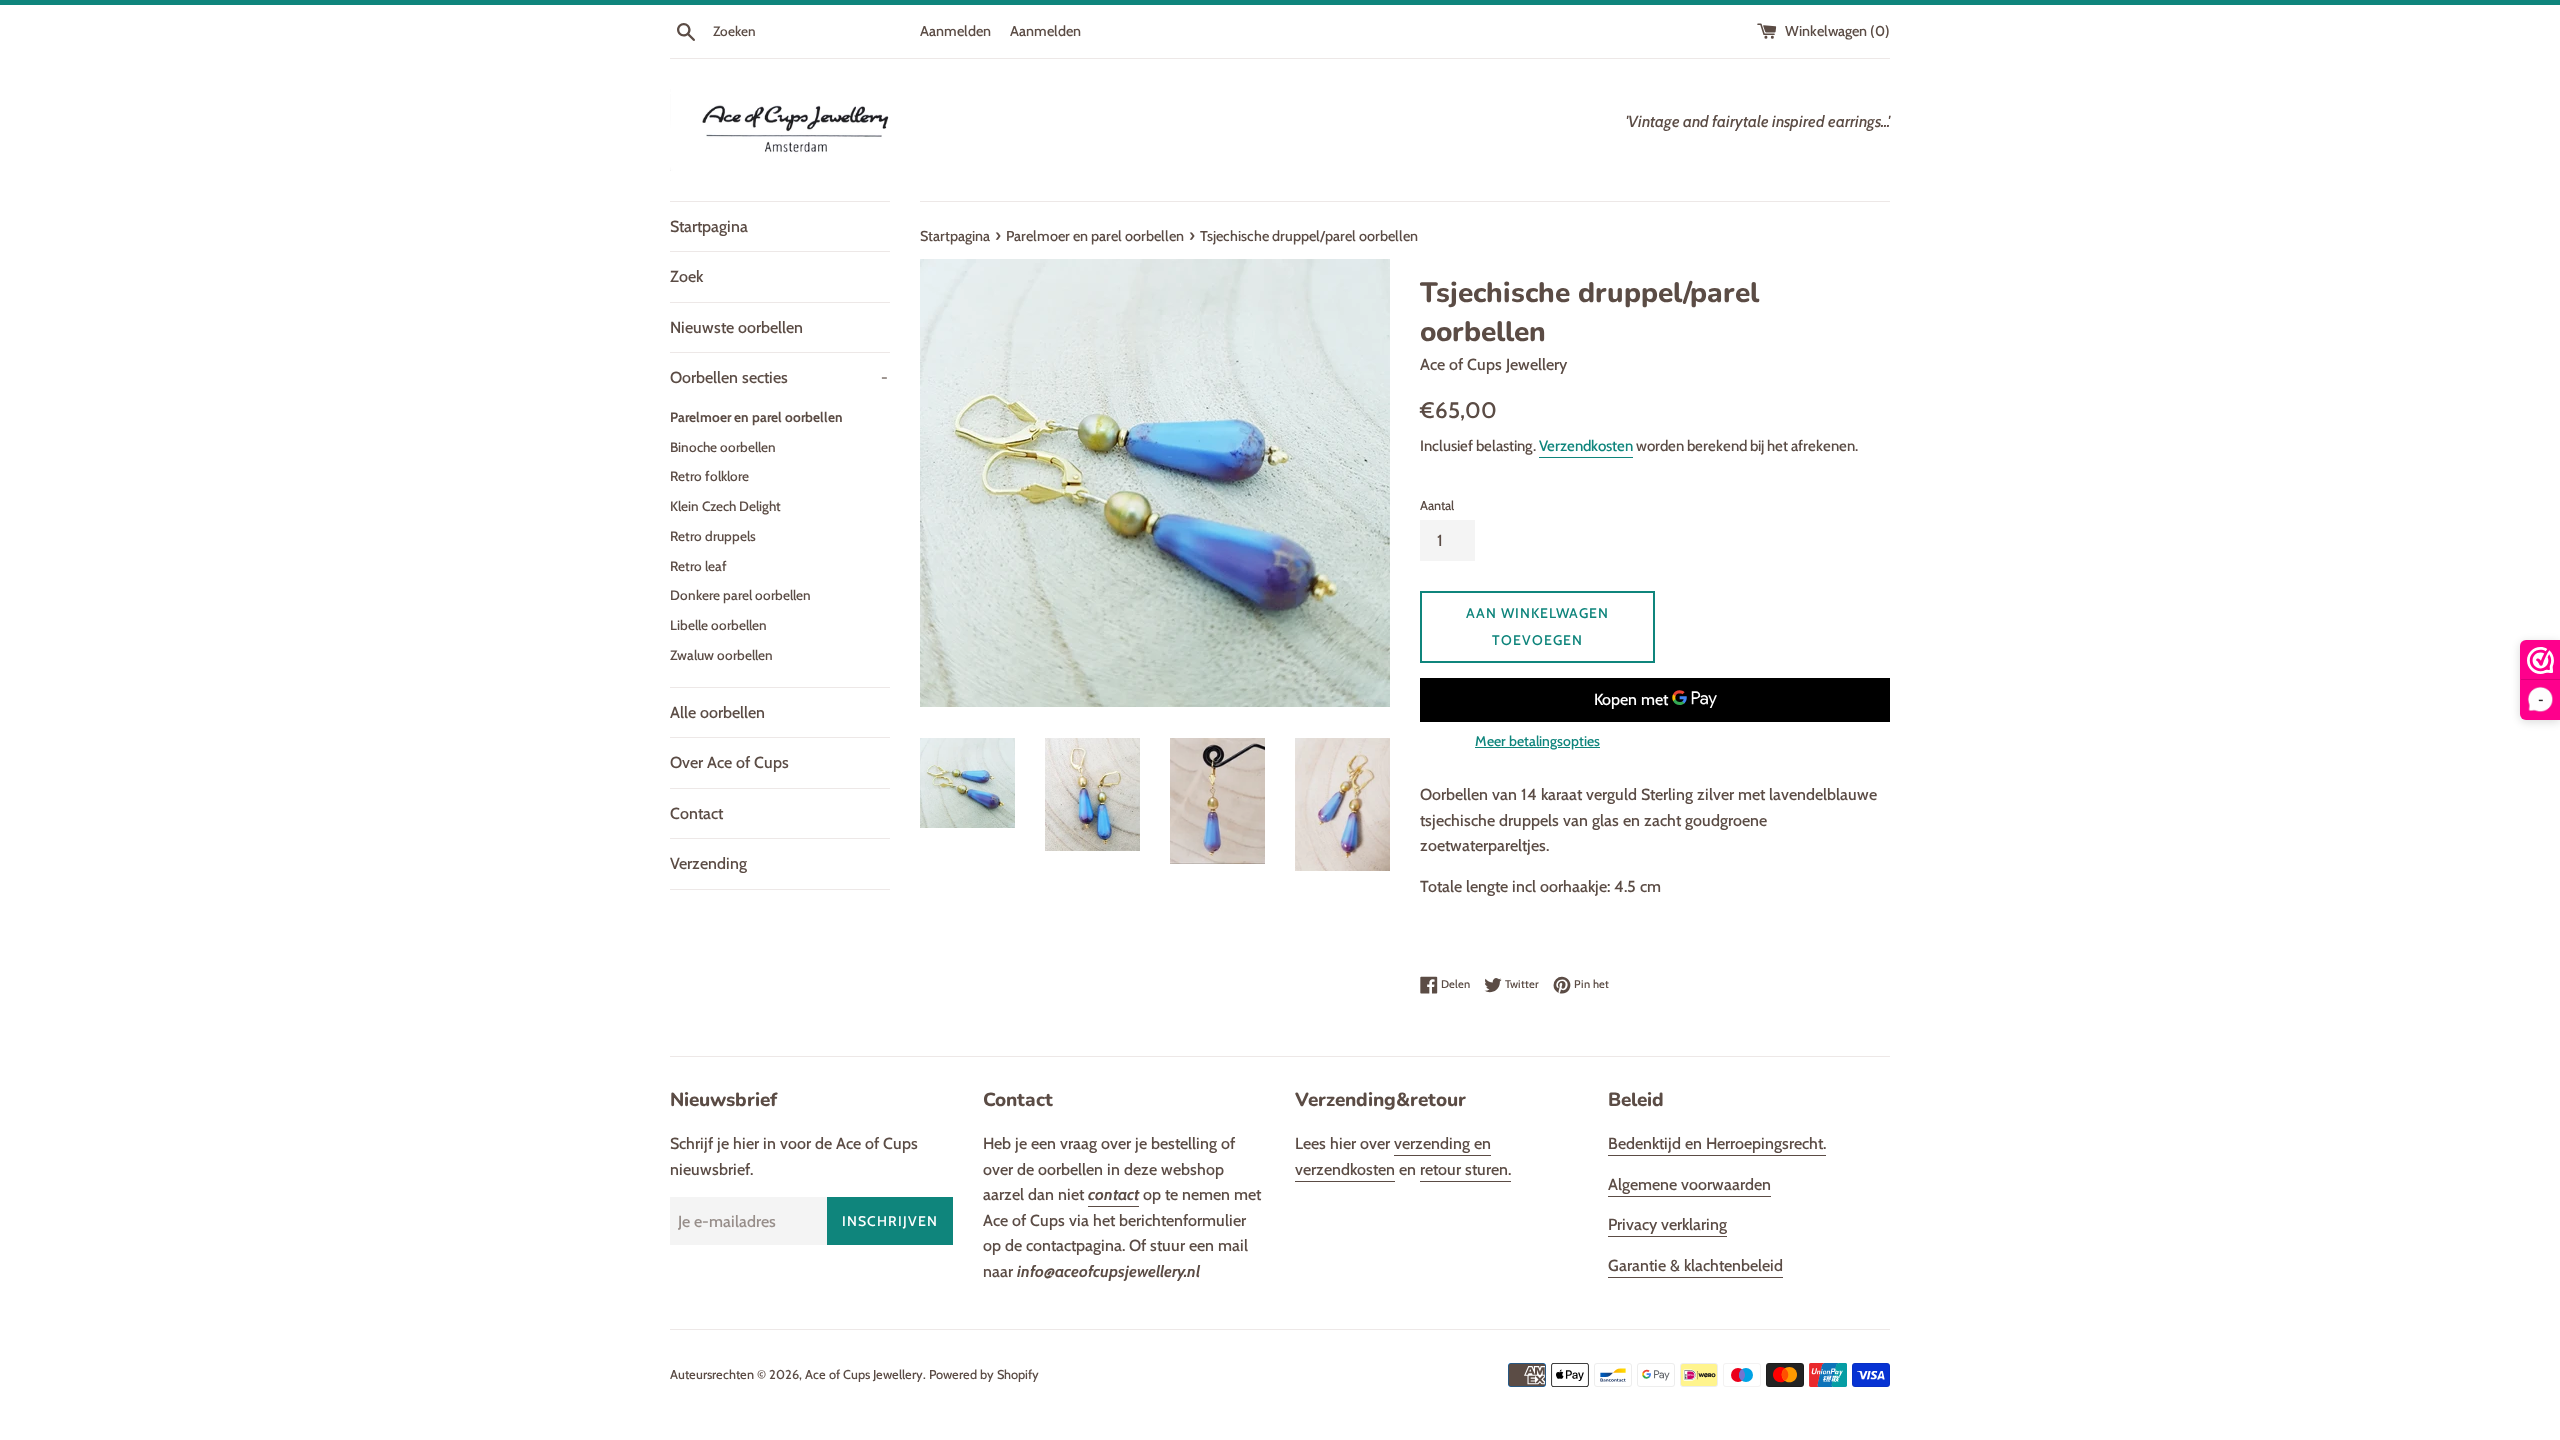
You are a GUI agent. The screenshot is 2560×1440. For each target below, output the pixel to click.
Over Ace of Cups (729, 762)
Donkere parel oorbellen (740, 595)
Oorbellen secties (779, 377)
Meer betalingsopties (1537, 741)
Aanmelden (955, 31)
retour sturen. (1465, 1169)
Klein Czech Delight (725, 506)
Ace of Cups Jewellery (864, 1374)
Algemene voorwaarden (1689, 1184)
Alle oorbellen (717, 712)
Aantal (1437, 505)
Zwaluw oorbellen (721, 655)
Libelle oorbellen (718, 625)
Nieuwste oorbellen (736, 327)
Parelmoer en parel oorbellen (756, 417)
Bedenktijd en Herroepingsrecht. (1717, 1143)
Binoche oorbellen (723, 447)
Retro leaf (698, 566)
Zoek (686, 276)
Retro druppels (713, 536)
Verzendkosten (1586, 446)
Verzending (708, 863)
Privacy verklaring (1667, 1224)
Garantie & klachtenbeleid (1695, 1265)
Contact (696, 813)
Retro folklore (709, 476)
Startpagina (709, 226)
